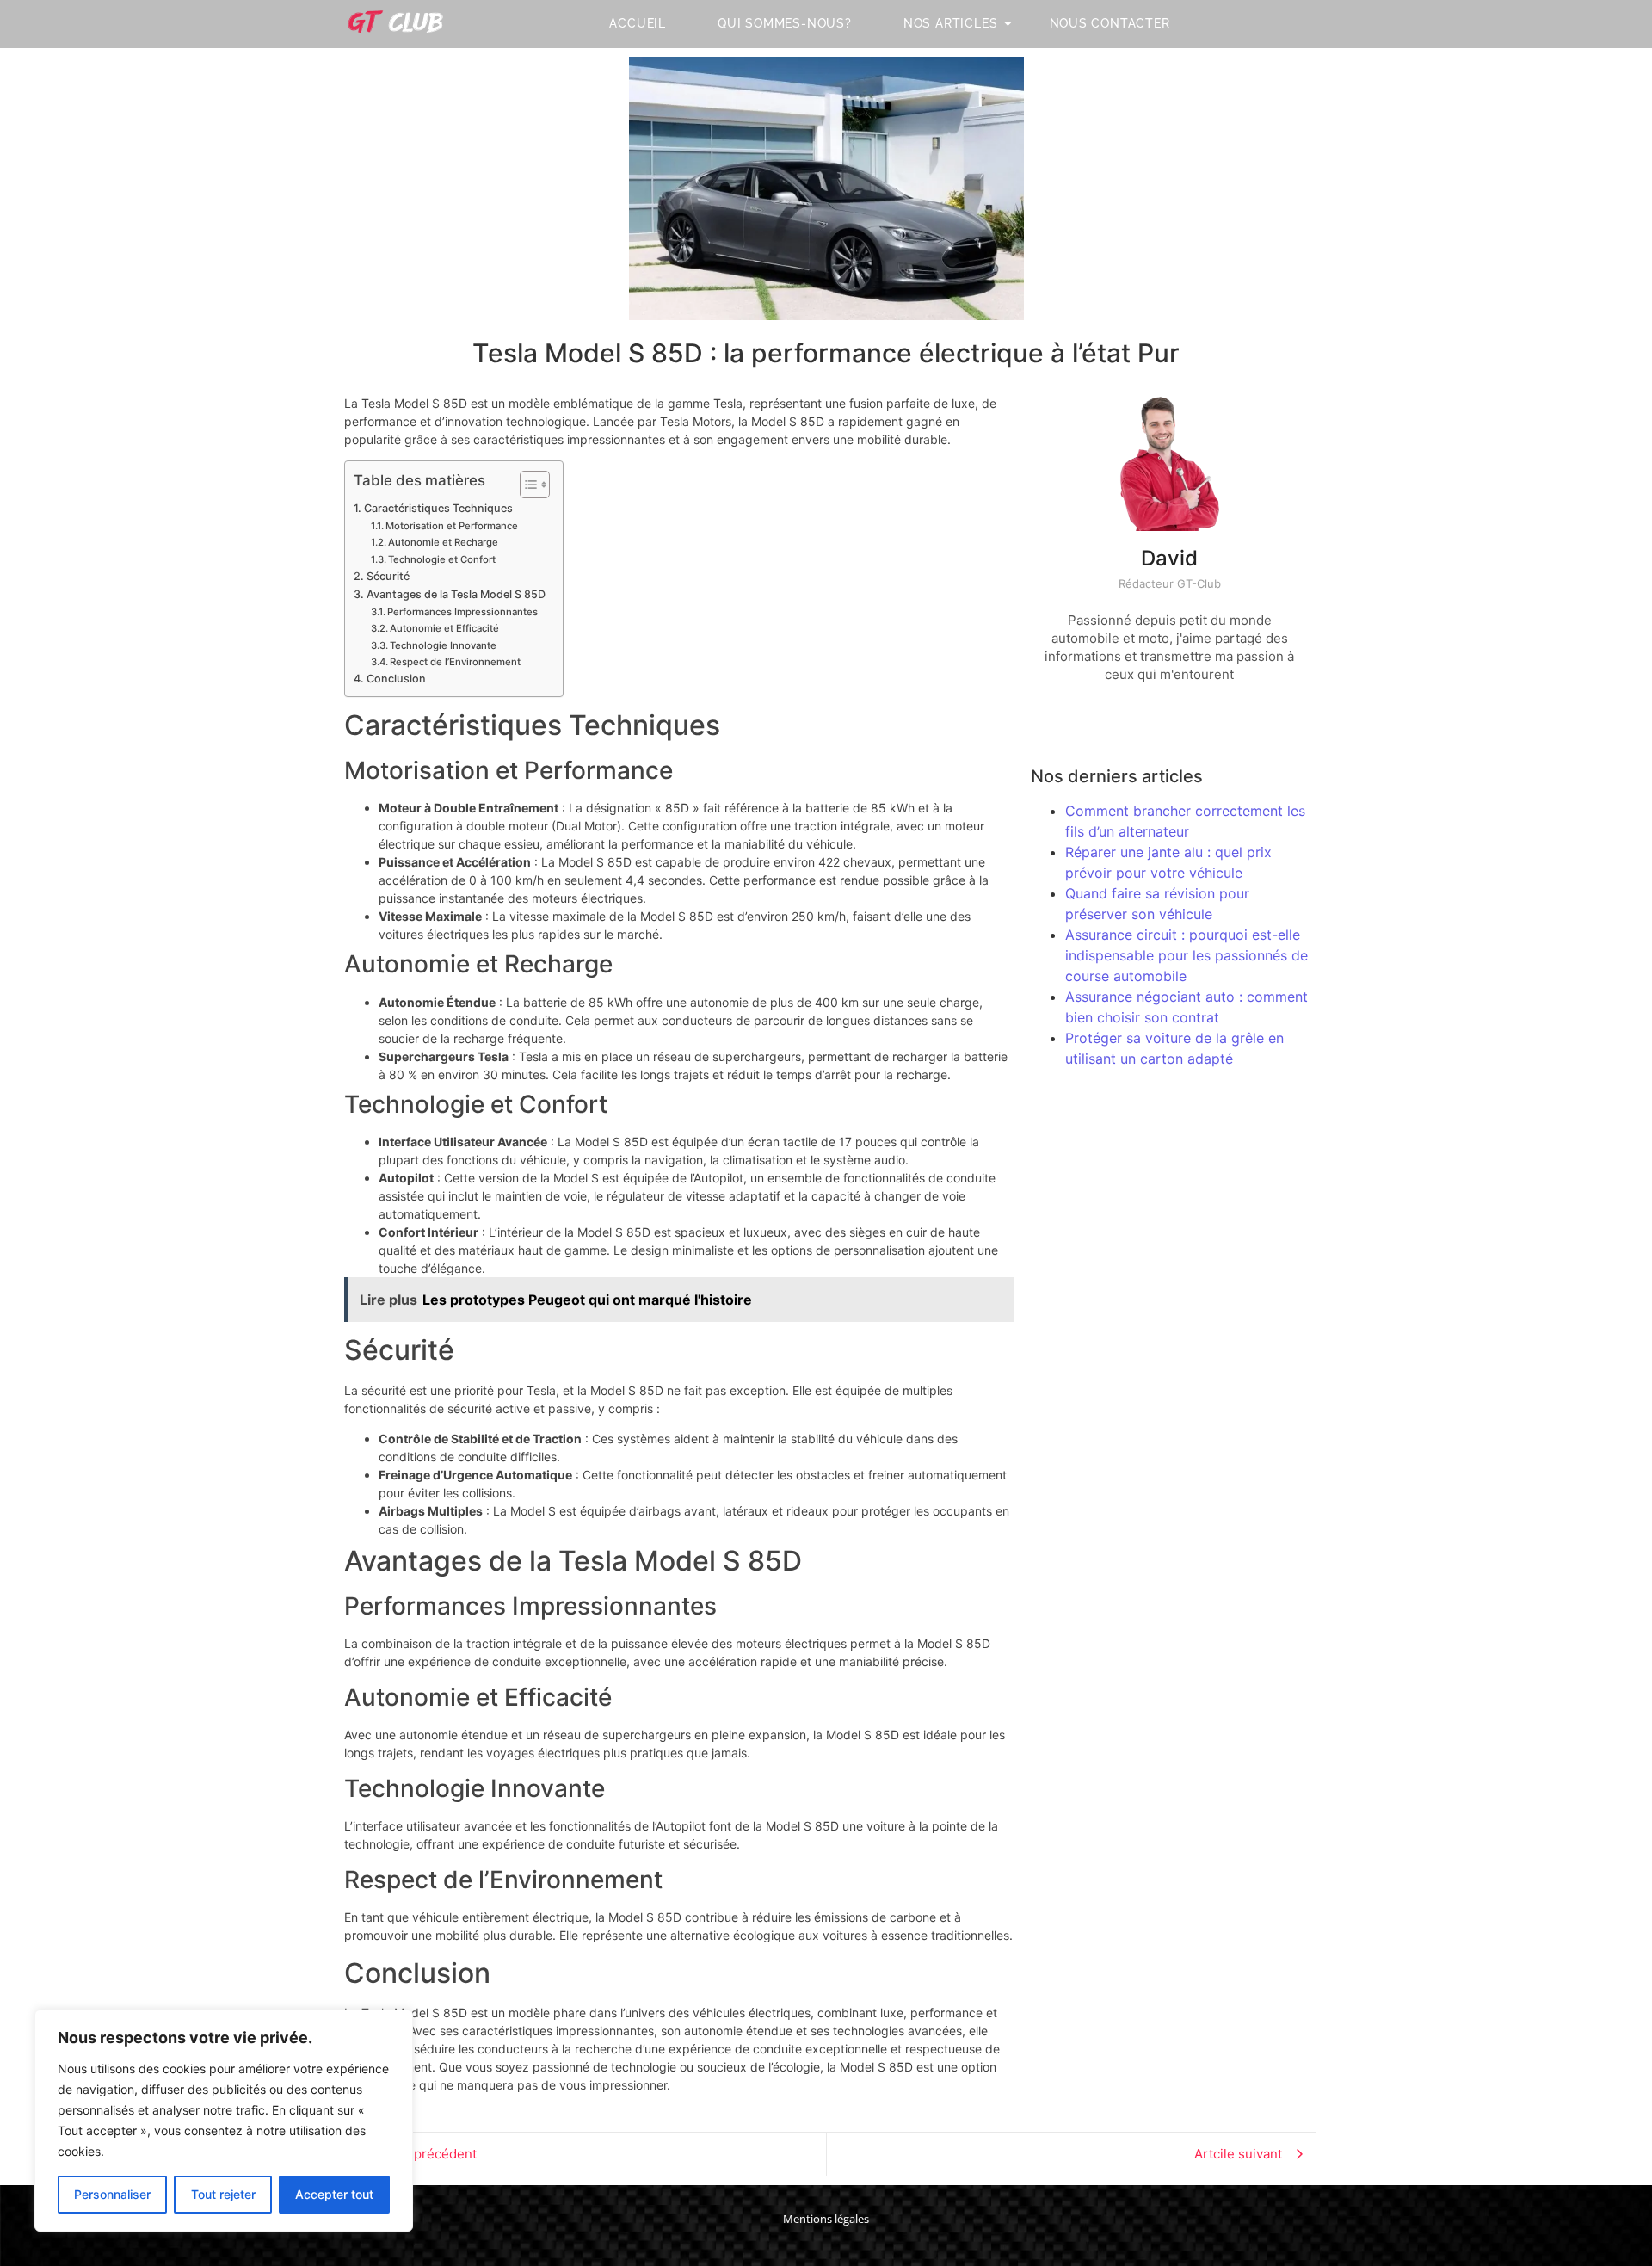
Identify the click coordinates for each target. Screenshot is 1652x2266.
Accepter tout (334, 2194)
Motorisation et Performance (452, 526)
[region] (224, 2121)
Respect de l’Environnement (455, 662)
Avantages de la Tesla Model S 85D (456, 594)
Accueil (638, 23)
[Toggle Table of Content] (526, 485)
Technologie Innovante (443, 645)
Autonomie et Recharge (443, 542)
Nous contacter (1110, 23)
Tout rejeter (223, 2194)
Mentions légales (826, 2219)
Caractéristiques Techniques (438, 508)
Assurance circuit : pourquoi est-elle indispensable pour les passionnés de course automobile (1187, 955)
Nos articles (951, 23)
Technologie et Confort (442, 559)
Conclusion (396, 679)
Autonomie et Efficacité (444, 628)
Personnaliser (112, 2194)
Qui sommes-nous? (785, 23)
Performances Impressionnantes (462, 612)
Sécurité (388, 576)
